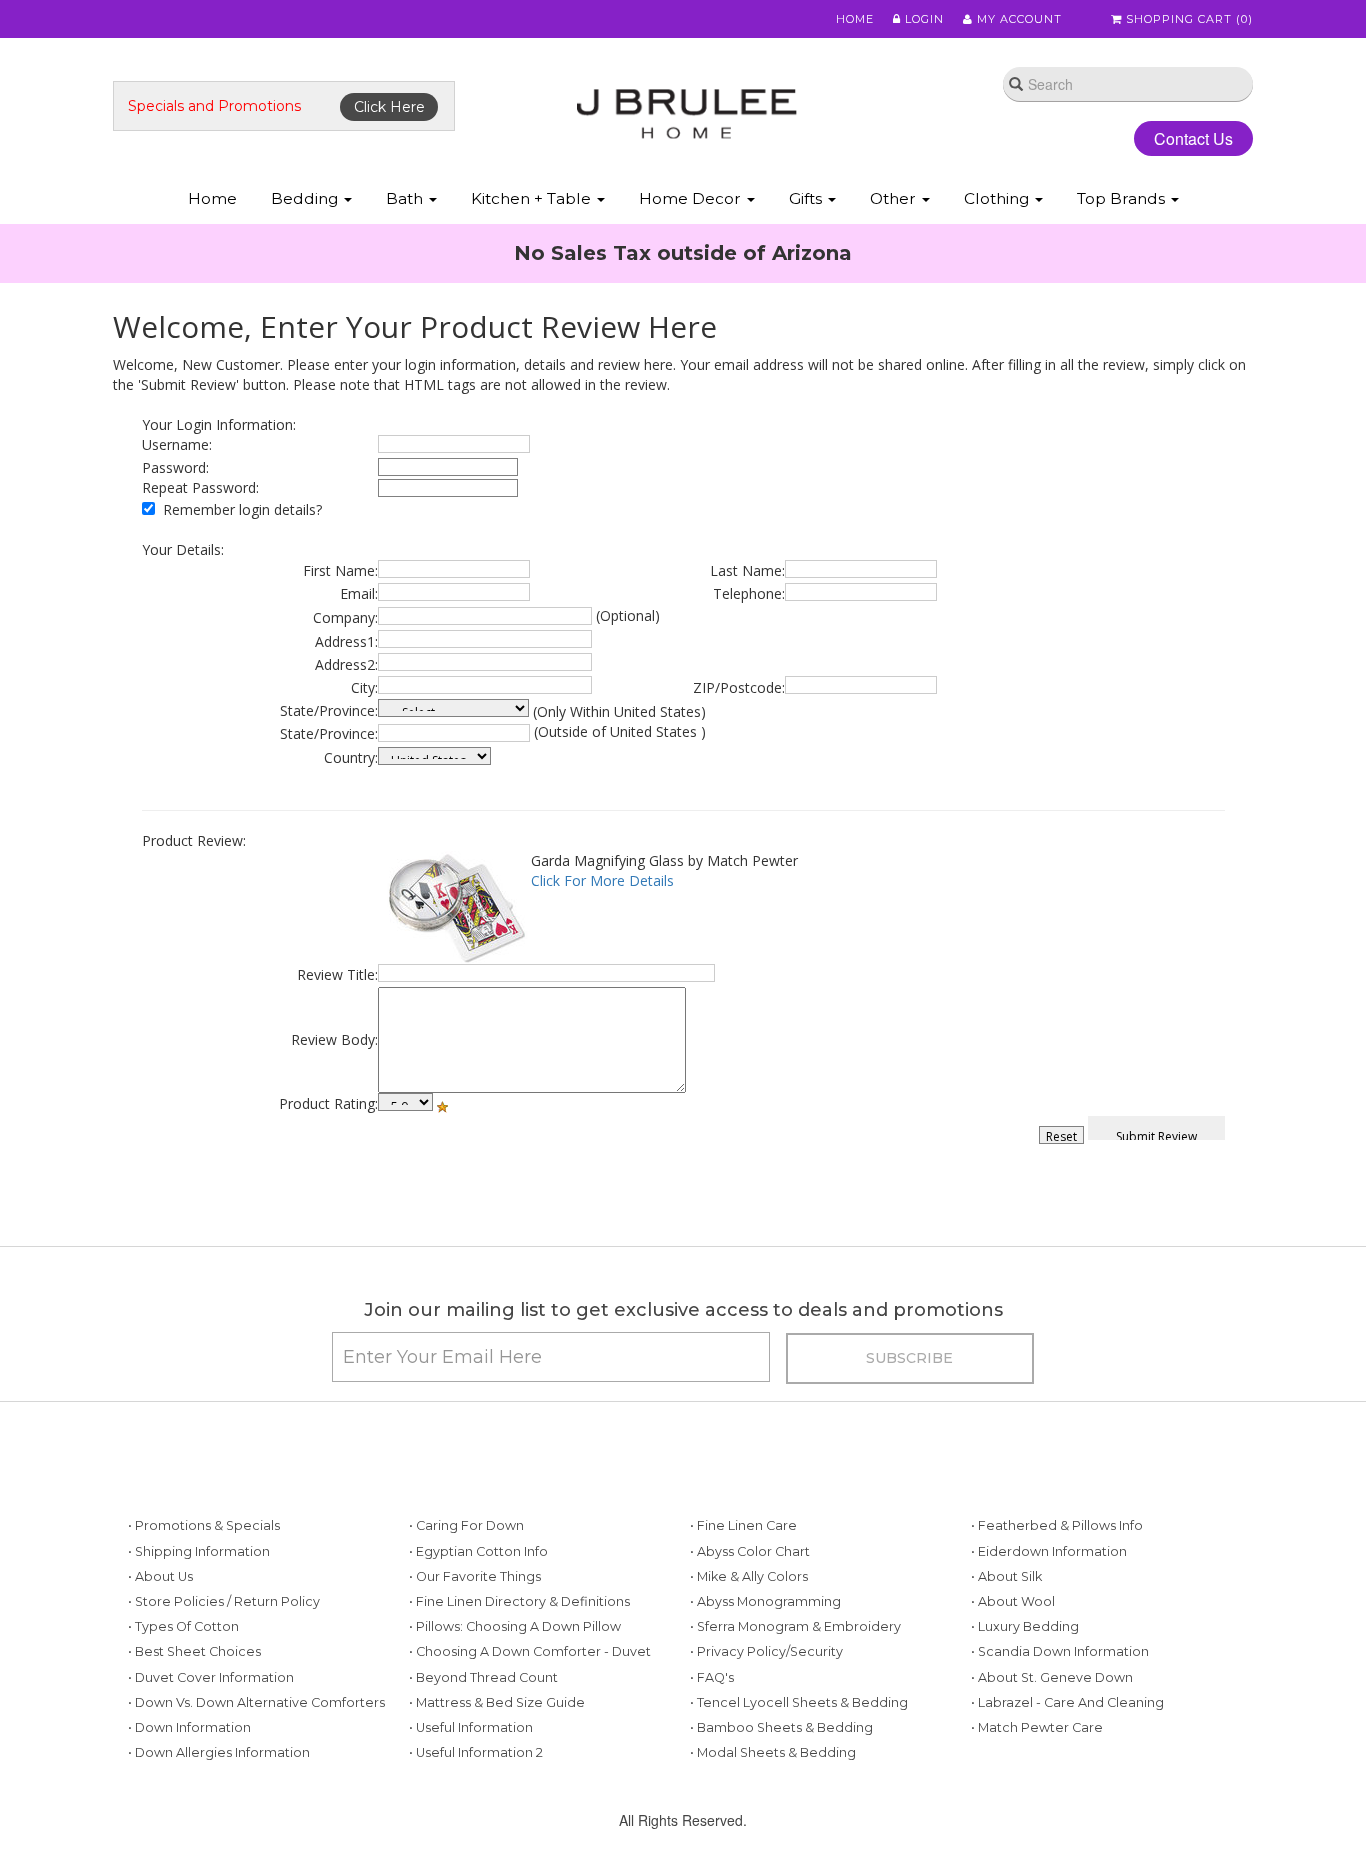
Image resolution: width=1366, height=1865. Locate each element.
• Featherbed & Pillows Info (1057, 1525)
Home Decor (692, 198)
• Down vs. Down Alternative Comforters (256, 1702)
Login (922, 19)
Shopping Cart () (1187, 19)
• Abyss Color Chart (750, 1551)
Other (895, 198)
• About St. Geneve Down (1052, 1677)
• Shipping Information (199, 1551)
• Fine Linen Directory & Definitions (519, 1601)
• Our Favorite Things (475, 1576)
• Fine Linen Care (743, 1525)
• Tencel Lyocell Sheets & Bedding (799, 1702)
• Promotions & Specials (204, 1525)
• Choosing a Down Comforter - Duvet (530, 1651)
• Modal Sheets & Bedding (773, 1752)
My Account (1017, 19)
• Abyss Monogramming (765, 1601)
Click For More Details (602, 880)
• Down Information (189, 1727)
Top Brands (1123, 198)
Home (855, 19)
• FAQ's (712, 1677)
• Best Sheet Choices (194, 1651)
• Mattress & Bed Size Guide (497, 1702)
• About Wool (1013, 1601)
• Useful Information (471, 1727)
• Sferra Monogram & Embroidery (795, 1626)
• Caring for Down (466, 1525)
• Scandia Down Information (1060, 1651)
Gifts (807, 198)
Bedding (306, 198)
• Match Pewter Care (1037, 1727)
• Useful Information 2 (476, 1752)
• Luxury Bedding (1025, 1626)
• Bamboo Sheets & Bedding (781, 1727)
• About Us (160, 1576)
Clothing (998, 198)
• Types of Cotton (183, 1626)
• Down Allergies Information (219, 1752)
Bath (406, 198)
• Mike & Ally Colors (749, 1576)
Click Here (389, 107)
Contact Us (1193, 138)
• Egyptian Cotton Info (478, 1551)
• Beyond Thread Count (483, 1677)
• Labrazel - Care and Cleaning (1067, 1702)
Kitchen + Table (533, 198)
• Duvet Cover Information (211, 1677)
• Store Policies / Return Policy (224, 1601)
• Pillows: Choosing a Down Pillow (515, 1626)
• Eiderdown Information (1049, 1551)
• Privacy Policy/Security (766, 1651)
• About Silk (1006, 1576)
